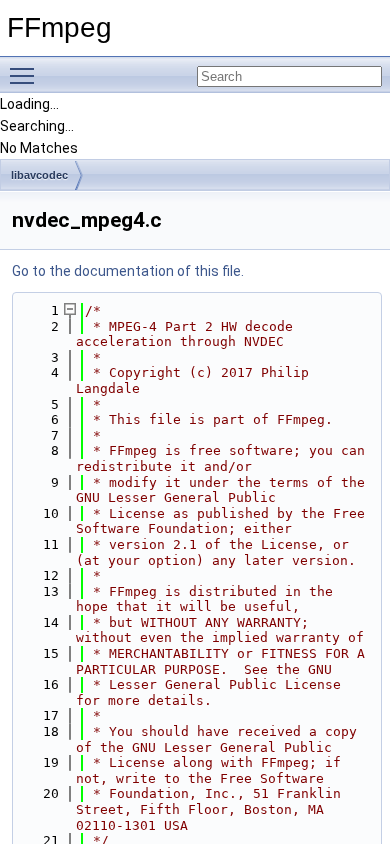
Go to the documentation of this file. (128, 271)
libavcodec (39, 175)
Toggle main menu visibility (26, 75)
